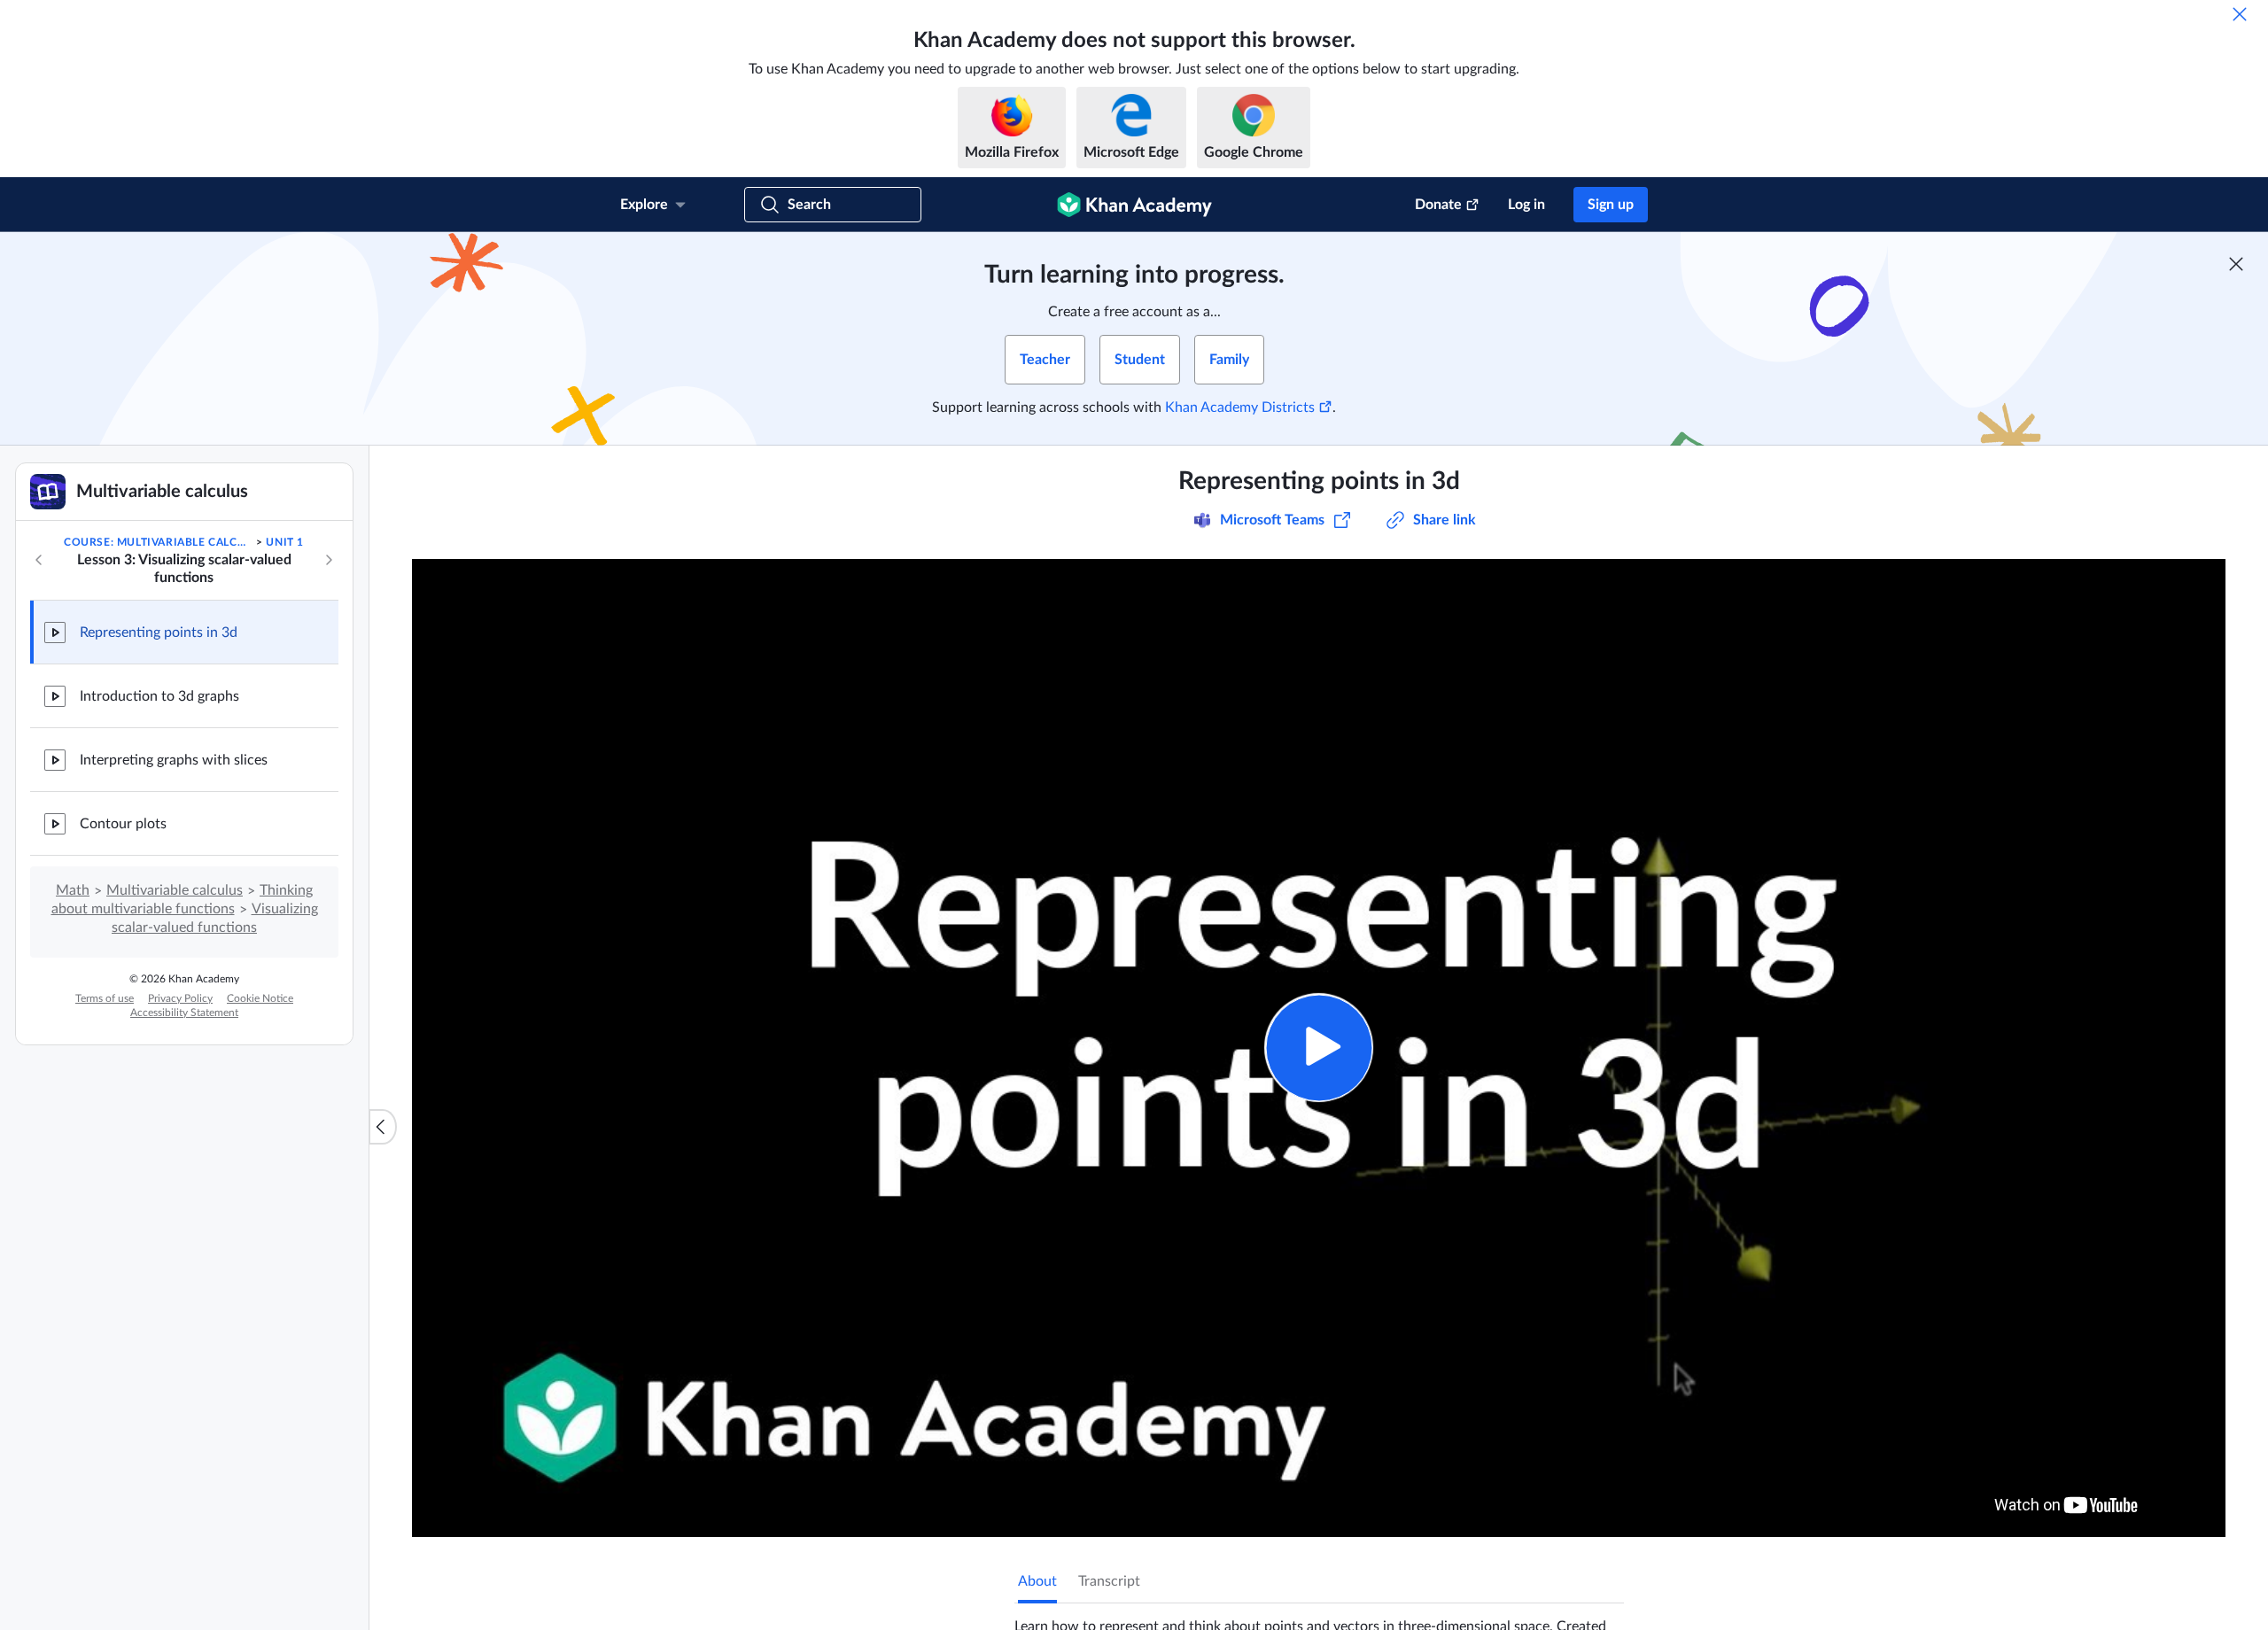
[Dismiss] (2240, 14)
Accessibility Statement (184, 1013)
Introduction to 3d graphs (159, 696)
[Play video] (1319, 1048)
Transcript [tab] (1109, 1581)
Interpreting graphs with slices (174, 760)
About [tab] (1037, 1581)
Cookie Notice (260, 998)
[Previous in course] (39, 560)
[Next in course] (329, 560)
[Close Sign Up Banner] (2236, 264)
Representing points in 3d (159, 633)
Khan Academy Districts (1240, 407)
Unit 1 (285, 542)
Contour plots (123, 824)
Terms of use (105, 998)
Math (73, 890)
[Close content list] (383, 1127)
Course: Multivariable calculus (159, 542)
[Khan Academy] (1134, 205)
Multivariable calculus (175, 890)
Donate (1438, 205)
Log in (1526, 205)
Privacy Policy (180, 998)
